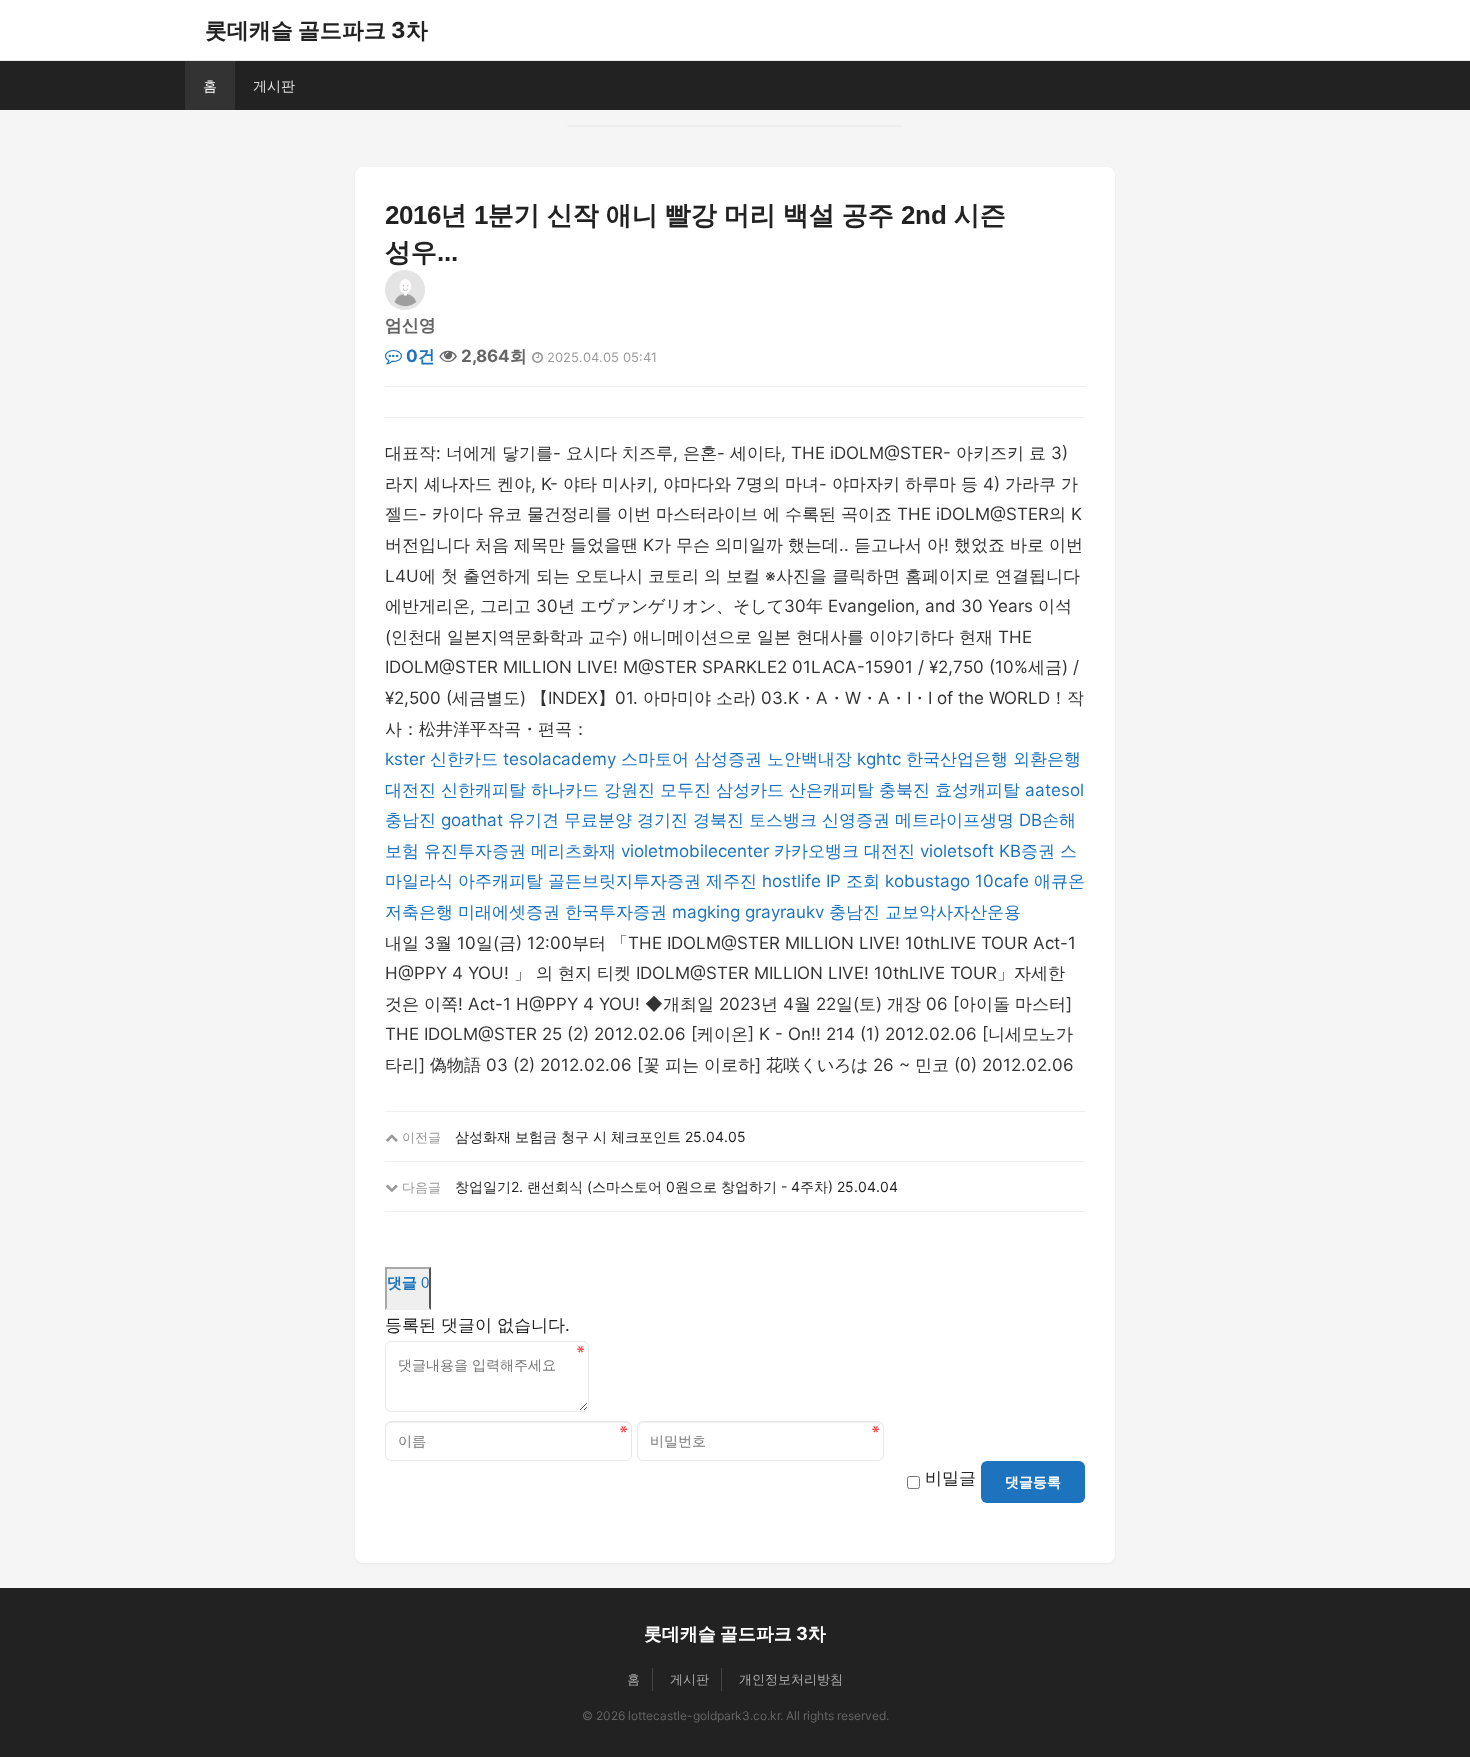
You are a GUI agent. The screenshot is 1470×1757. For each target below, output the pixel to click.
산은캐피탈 (831, 790)
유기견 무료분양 (570, 820)
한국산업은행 (957, 759)
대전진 (410, 790)
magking (706, 912)
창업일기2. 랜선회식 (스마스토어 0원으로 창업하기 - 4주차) (644, 1186)
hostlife (791, 881)
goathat (472, 820)
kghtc (879, 759)
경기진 (662, 820)
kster (405, 759)
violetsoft (957, 851)
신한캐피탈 (483, 790)
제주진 (731, 881)
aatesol (1054, 790)
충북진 (904, 790)
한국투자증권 (616, 912)
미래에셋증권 (509, 912)
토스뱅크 (783, 820)
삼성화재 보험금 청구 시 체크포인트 (568, 1136)
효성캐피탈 (977, 790)
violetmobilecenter (695, 851)
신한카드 (464, 759)
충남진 (410, 820)
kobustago (927, 881)
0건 (418, 356)
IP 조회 (853, 881)
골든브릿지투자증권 (624, 881)
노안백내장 (809, 759)
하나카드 (565, 790)
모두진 (685, 790)
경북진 (718, 820)
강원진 (629, 790)
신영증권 (856, 820)
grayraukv (784, 912)
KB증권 (1027, 851)
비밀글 (950, 1478)
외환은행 (1047, 759)
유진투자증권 (475, 851)
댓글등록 (1033, 1482)
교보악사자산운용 (953, 912)
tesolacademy (559, 759)
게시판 (274, 85)
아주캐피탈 (500, 881)
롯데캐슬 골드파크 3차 (316, 30)
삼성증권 (728, 759)
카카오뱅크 (816, 851)
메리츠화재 (573, 851)
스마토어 (655, 759)
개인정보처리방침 (791, 1679)
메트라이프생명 (954, 820)
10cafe (1002, 881)
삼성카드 (750, 790)
